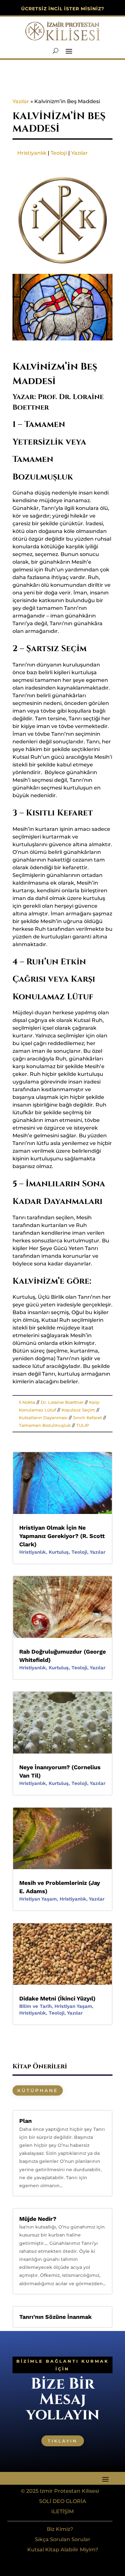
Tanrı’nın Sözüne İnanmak (55, 2317)
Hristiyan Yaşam (38, 1899)
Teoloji (59, 153)
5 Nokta (27, 1402)
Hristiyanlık (32, 153)
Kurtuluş (59, 1552)
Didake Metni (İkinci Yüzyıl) (57, 1998)
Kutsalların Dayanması (43, 1418)
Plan (25, 2121)
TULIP (83, 1425)
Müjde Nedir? (38, 2219)
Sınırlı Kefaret (88, 1418)
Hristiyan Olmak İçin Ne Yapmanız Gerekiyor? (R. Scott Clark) (62, 1536)
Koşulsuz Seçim (78, 1410)
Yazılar (21, 101)
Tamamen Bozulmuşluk (45, 1425)
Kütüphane (38, 2090)
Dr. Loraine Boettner (62, 1402)
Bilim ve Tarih (35, 2006)
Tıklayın (63, 2441)
